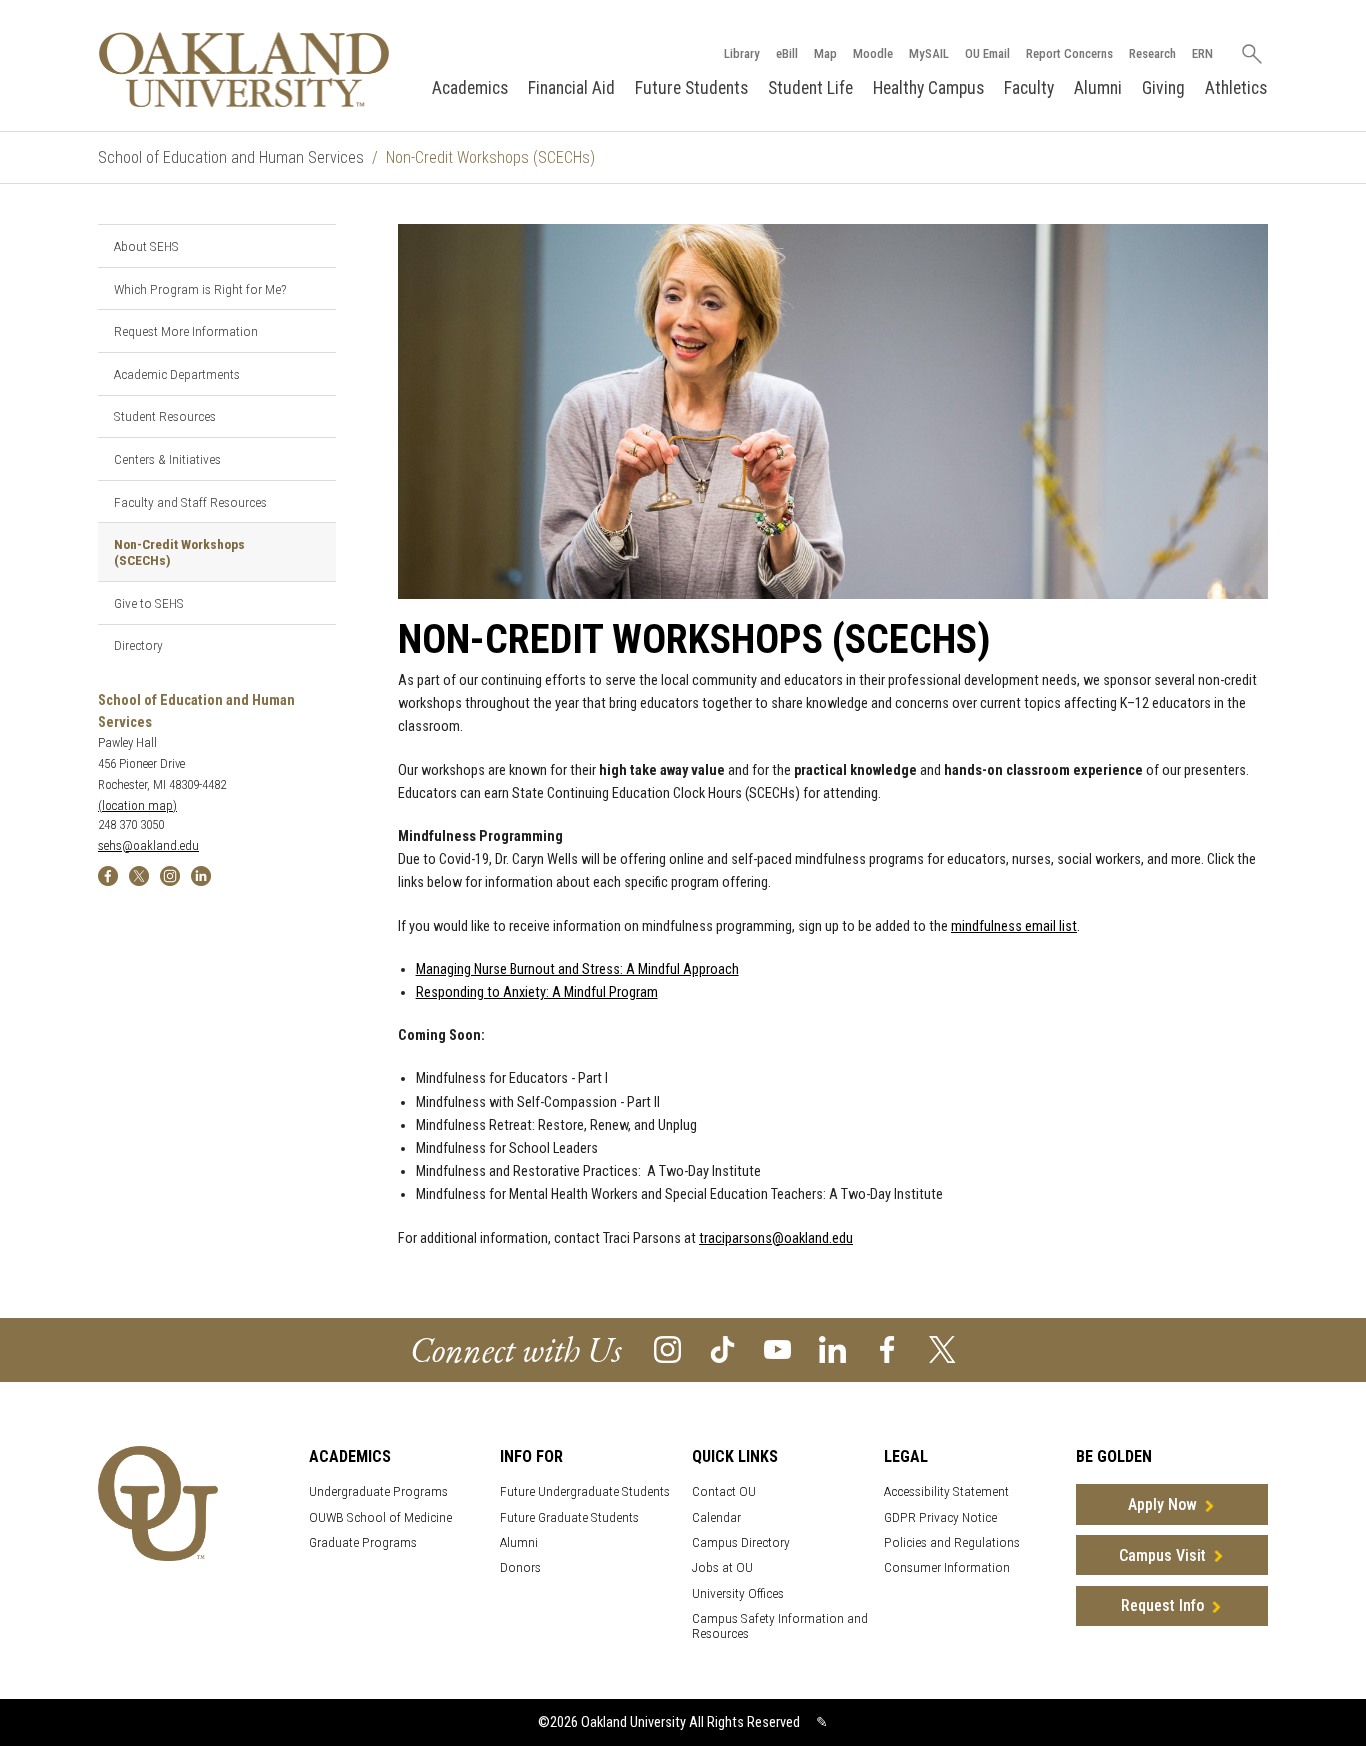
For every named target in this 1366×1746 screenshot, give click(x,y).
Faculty (1029, 88)
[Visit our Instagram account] (667, 1348)
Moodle (873, 53)
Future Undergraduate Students (585, 1491)
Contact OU (724, 1491)
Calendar (716, 1517)
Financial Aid (571, 88)
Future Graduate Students (569, 1517)
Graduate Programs (363, 1542)
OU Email (987, 53)
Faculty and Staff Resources (190, 502)
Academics (470, 88)
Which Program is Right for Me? (200, 289)
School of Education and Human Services (231, 157)
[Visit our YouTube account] (777, 1348)
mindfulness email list (1014, 926)
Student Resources (165, 416)
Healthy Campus (928, 88)
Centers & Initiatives (167, 459)
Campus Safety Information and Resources (780, 1626)
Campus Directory (741, 1542)
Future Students (691, 88)
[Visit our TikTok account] (722, 1348)
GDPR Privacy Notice (940, 1517)
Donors (520, 1567)
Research (1152, 53)
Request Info (1162, 1605)
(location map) (137, 805)
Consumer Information (947, 1567)
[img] (108, 874)
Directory (138, 645)
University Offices (738, 1593)
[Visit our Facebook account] (887, 1348)
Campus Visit (1162, 1555)
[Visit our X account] (942, 1348)
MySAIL (929, 53)
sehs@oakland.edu (148, 845)
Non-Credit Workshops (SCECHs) (179, 552)
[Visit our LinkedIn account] (832, 1348)
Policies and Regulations (952, 1542)
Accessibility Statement (946, 1491)
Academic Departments (177, 374)
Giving (1163, 88)
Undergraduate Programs (378, 1491)
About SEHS (146, 246)
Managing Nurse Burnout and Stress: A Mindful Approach (577, 969)
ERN (1202, 53)
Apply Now (1162, 1504)
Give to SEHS (149, 603)
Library (742, 53)
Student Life (810, 88)
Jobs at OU (722, 1567)
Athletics (1236, 88)
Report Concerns (1069, 53)
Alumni (1098, 88)
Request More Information (186, 331)
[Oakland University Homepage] (244, 69)
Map (825, 53)
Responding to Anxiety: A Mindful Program (537, 992)
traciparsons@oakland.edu (776, 1238)
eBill (787, 53)
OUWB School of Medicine (380, 1517)
